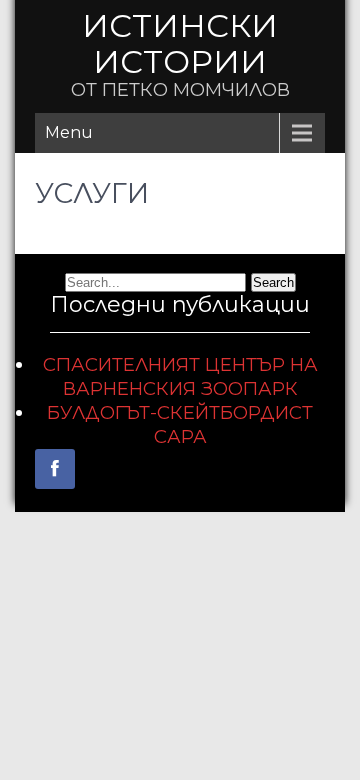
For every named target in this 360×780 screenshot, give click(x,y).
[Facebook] (55, 469)
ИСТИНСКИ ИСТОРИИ (180, 43)
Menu (69, 132)
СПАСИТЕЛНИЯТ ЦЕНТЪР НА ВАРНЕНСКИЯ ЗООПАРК (180, 376)
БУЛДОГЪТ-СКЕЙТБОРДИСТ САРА (180, 424)
